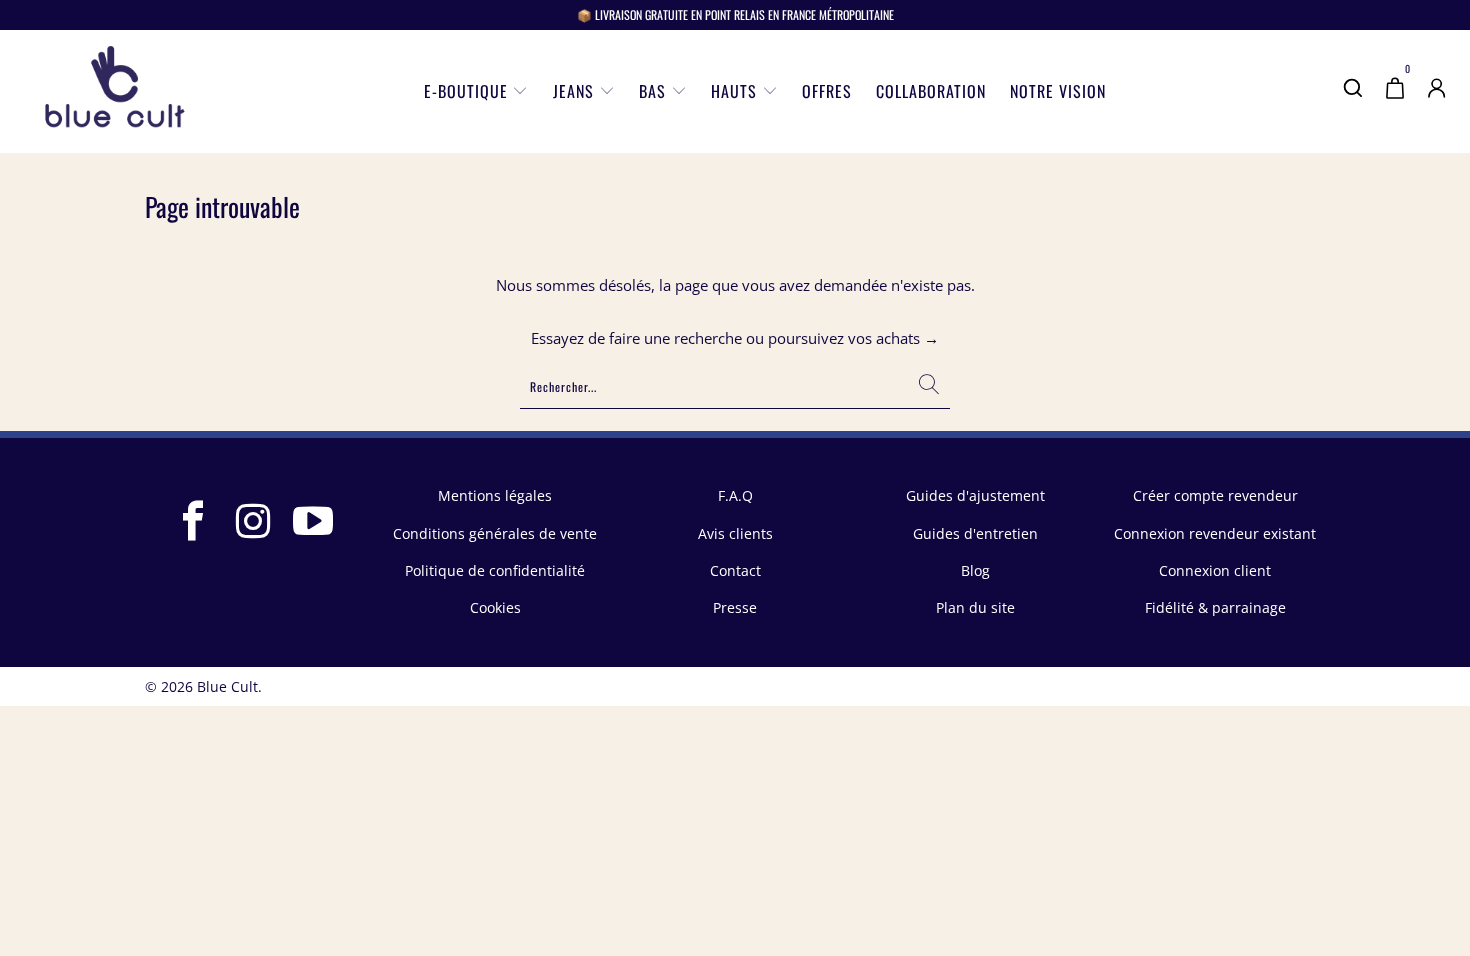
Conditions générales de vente (495, 533)
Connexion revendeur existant (1215, 533)
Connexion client (1215, 570)
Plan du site (975, 607)
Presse (735, 607)
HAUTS (736, 91)
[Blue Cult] (115, 91)
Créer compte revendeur (1215, 495)
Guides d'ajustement (975, 495)
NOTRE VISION (1058, 91)
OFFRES (827, 91)
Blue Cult (227, 686)
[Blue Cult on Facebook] (194, 523)
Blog (975, 570)
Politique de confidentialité (495, 570)
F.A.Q (735, 495)
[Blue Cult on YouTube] (314, 523)
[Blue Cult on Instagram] (254, 523)
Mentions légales (495, 495)
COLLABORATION (931, 91)
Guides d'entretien (975, 533)
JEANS (576, 91)
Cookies (495, 607)
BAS (655, 91)
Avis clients (735, 533)
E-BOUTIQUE (468, 91)
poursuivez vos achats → (853, 338)
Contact (735, 570)
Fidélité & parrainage (1215, 607)
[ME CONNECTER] (1437, 101)
